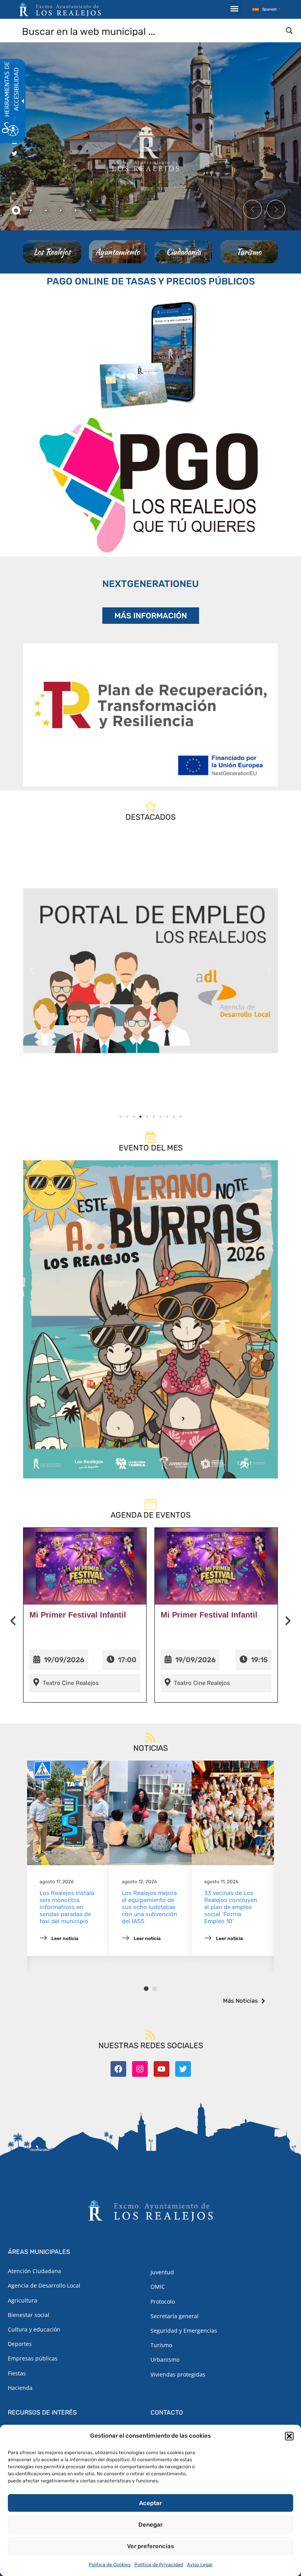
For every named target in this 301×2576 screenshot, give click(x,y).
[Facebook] (118, 2069)
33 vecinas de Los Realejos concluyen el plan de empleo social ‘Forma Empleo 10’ (231, 1907)
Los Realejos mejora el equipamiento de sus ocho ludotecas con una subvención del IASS (150, 1907)
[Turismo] (249, 252)
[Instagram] (140, 2069)
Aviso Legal (200, 2565)
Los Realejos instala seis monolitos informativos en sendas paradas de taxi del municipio (67, 1907)
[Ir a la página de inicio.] (60, 9)
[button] (289, 2436)
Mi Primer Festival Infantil (78, 1615)
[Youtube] (161, 2069)
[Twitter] (183, 2069)
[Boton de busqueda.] (289, 31)
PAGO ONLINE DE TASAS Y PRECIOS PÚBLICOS (151, 281)
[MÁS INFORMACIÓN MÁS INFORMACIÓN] (150, 715)
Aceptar (150, 2503)
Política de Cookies (110, 2565)
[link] (150, 971)
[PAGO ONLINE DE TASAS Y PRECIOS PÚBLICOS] (150, 353)
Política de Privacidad (159, 2565)
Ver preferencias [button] (150, 2546)
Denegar (150, 2525)
